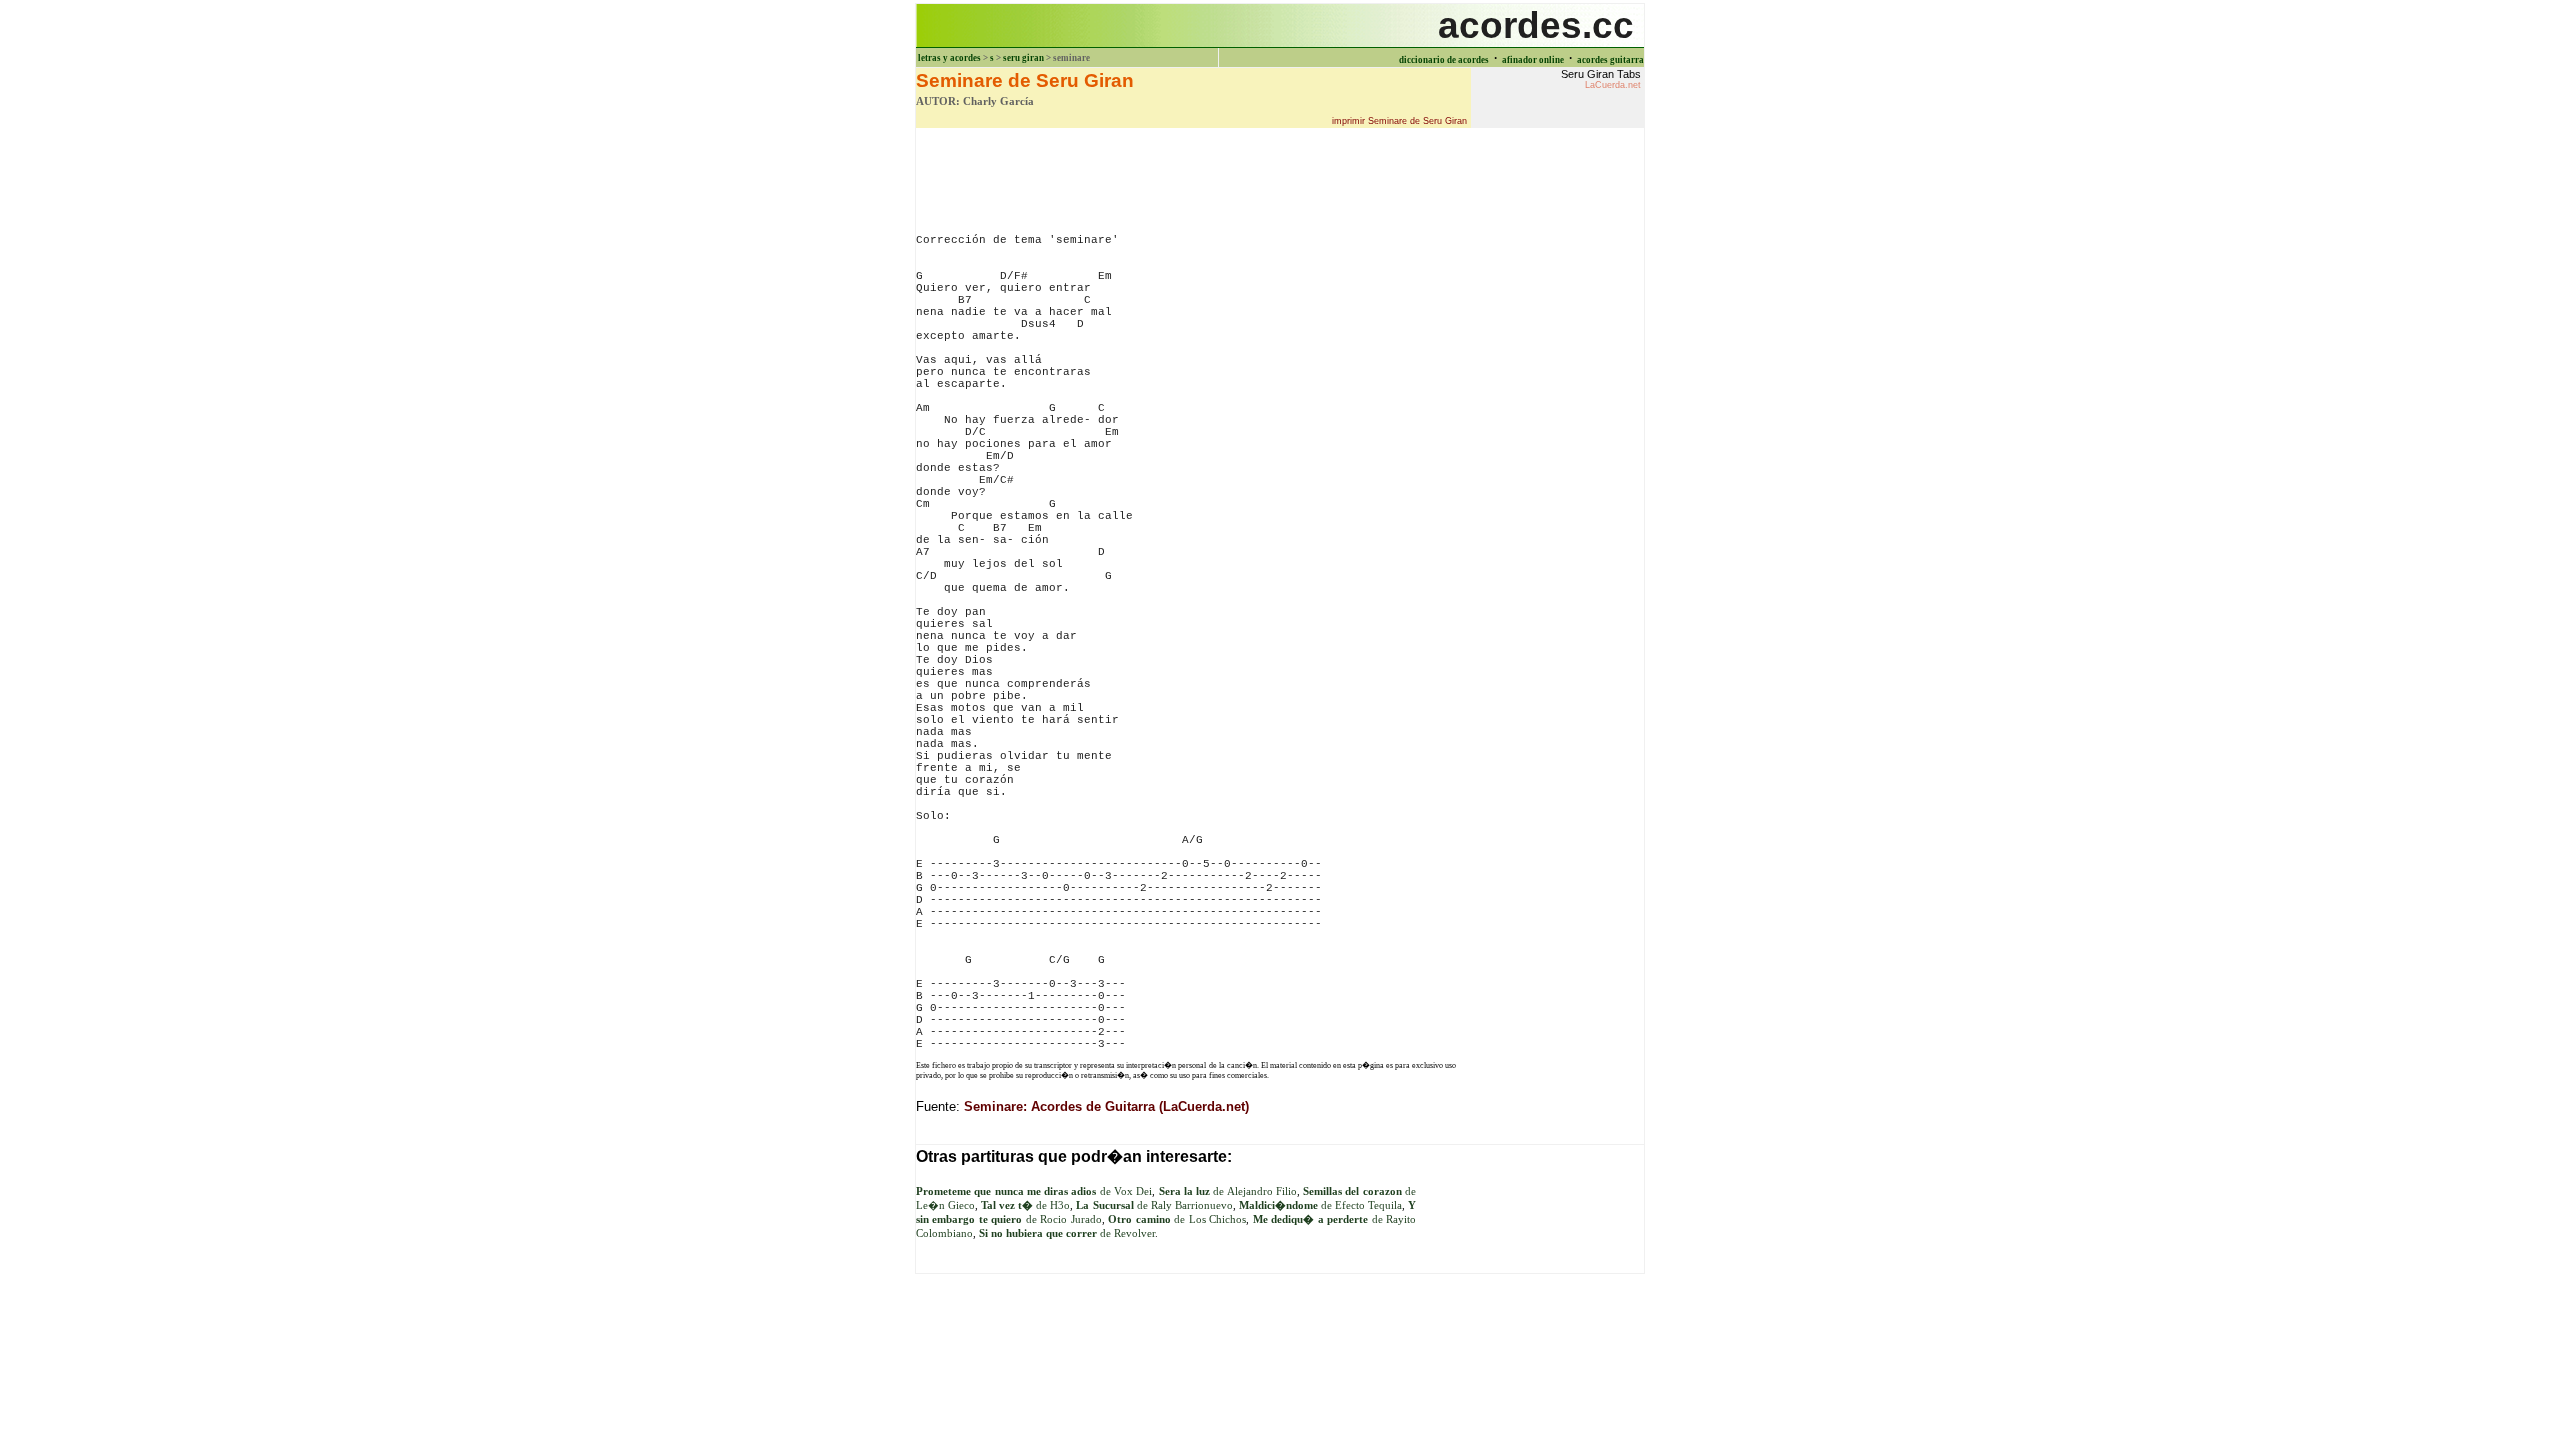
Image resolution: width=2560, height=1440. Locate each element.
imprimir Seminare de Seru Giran (1399, 121)
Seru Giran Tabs (1601, 79)
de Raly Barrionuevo (1154, 1205)
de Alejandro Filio (1228, 1191)
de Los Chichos (1177, 1219)
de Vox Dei (1034, 1191)
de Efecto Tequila (1320, 1205)
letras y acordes (949, 58)
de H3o (1025, 1205)
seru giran (1023, 58)
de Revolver (1067, 1233)
